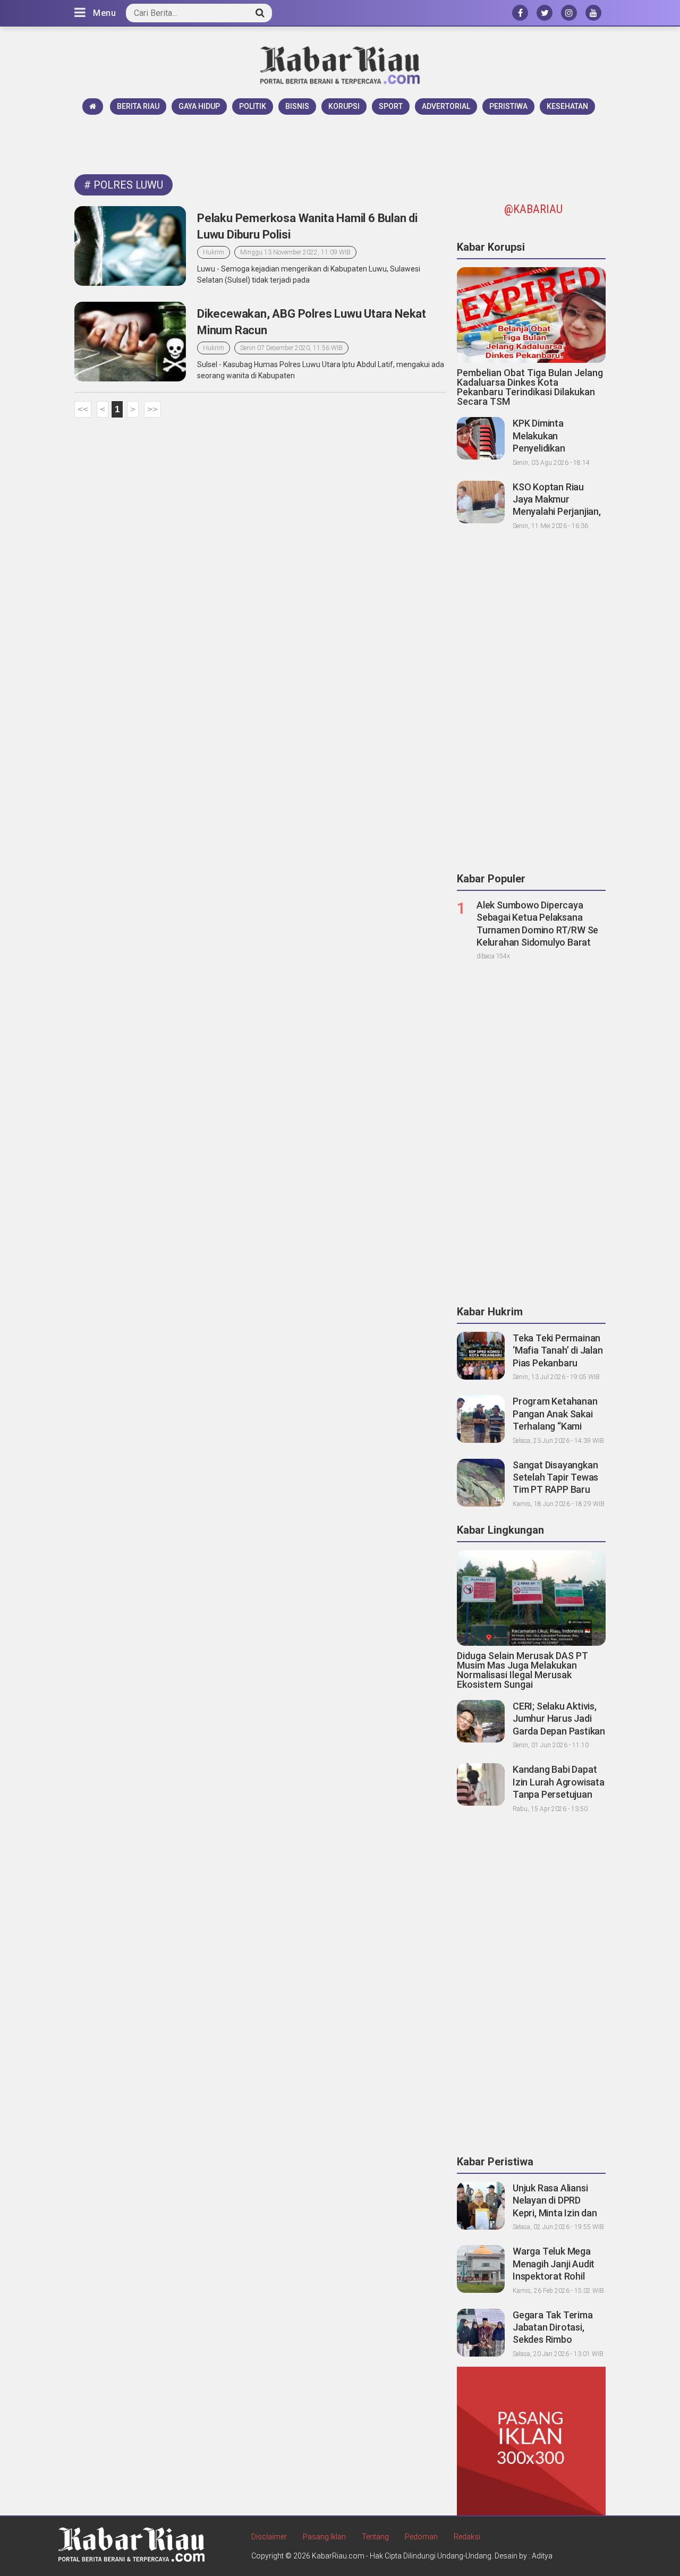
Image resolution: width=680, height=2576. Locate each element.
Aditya (542, 2556)
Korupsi (344, 106)
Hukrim (214, 252)
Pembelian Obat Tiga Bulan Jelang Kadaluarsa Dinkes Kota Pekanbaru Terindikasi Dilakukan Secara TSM (530, 387)
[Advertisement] (340, 144)
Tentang (375, 2537)
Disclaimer (269, 2537)
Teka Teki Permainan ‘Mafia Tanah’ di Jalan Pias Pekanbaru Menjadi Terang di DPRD (558, 1363)
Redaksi (467, 2537)
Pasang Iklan (324, 2537)
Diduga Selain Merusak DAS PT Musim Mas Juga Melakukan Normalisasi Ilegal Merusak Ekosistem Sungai (522, 1670)
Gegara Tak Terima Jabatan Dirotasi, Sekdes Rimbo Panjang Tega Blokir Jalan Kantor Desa (554, 2340)
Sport (391, 106)
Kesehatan (567, 106)
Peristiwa (508, 106)
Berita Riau (138, 106)
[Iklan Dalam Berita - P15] (531, 2441)
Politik (253, 106)
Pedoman (421, 2537)
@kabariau (533, 209)
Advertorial (446, 106)
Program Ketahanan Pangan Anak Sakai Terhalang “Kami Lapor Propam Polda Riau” (556, 1426)
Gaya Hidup (199, 106)
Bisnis (297, 106)
